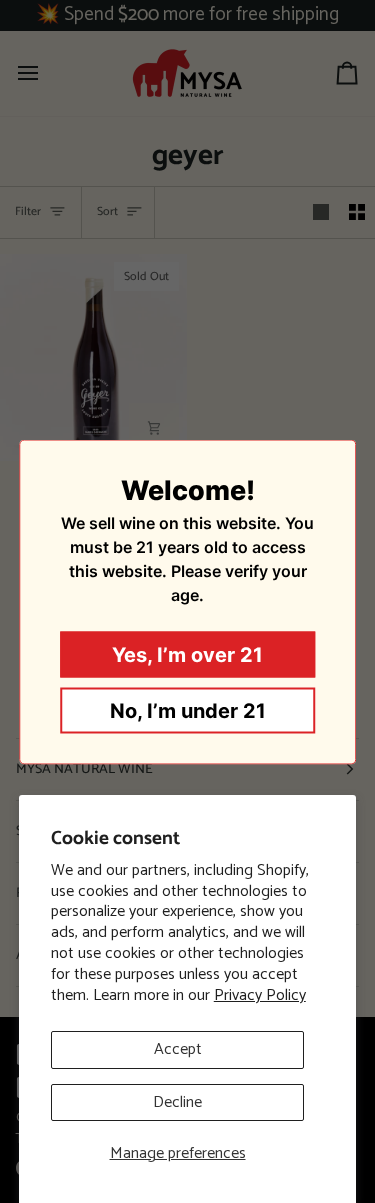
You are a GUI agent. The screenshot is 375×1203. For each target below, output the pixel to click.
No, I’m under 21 (188, 710)
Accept (178, 1049)
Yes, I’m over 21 (187, 654)
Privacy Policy (260, 995)
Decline (177, 1102)
